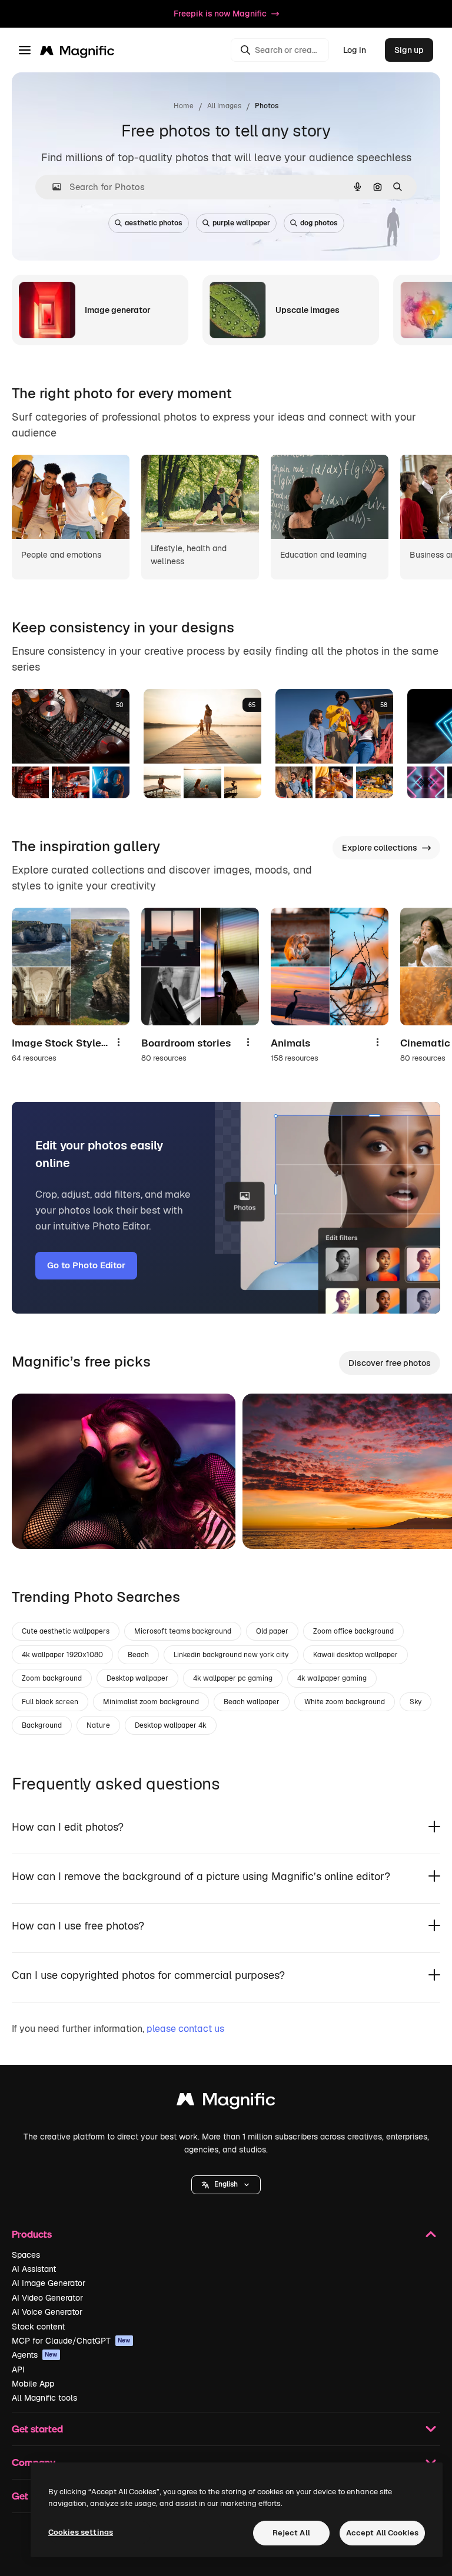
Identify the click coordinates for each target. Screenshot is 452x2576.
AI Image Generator (49, 2283)
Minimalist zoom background (151, 1702)
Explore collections (380, 848)
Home (184, 106)
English (226, 2184)
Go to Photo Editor (86, 1265)
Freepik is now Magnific (220, 14)
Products (32, 2234)
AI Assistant (34, 2269)
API (18, 2370)
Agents (35, 2355)
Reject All (291, 2533)
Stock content (38, 2327)
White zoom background (345, 1702)
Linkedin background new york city (231, 1655)
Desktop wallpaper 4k (171, 1725)
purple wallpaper (241, 223)
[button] (226, 2185)
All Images (224, 106)
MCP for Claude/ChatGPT (71, 2341)
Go (38, 1525)
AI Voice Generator (47, 2312)
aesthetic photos (154, 223)
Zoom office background (353, 1631)
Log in (355, 50)
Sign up (409, 50)
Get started (37, 2429)
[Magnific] (226, 2102)
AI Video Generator (47, 2298)
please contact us (185, 2029)
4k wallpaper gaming (332, 1678)
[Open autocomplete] (52, 187)
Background (42, 1725)
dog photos (319, 223)
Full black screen (50, 1702)
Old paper (272, 1631)
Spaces (26, 2255)
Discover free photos (390, 1363)
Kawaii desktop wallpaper (355, 1655)
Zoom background (52, 1678)
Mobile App (33, 2384)
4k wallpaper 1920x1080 (62, 1655)
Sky (416, 1702)
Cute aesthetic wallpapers (66, 1631)
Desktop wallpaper (137, 1678)
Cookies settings (81, 2532)
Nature (98, 1725)
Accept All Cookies (382, 2533)
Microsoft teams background (183, 1631)
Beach (138, 1655)
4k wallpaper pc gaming (233, 1678)
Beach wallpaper (252, 1702)
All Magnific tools (44, 2398)
